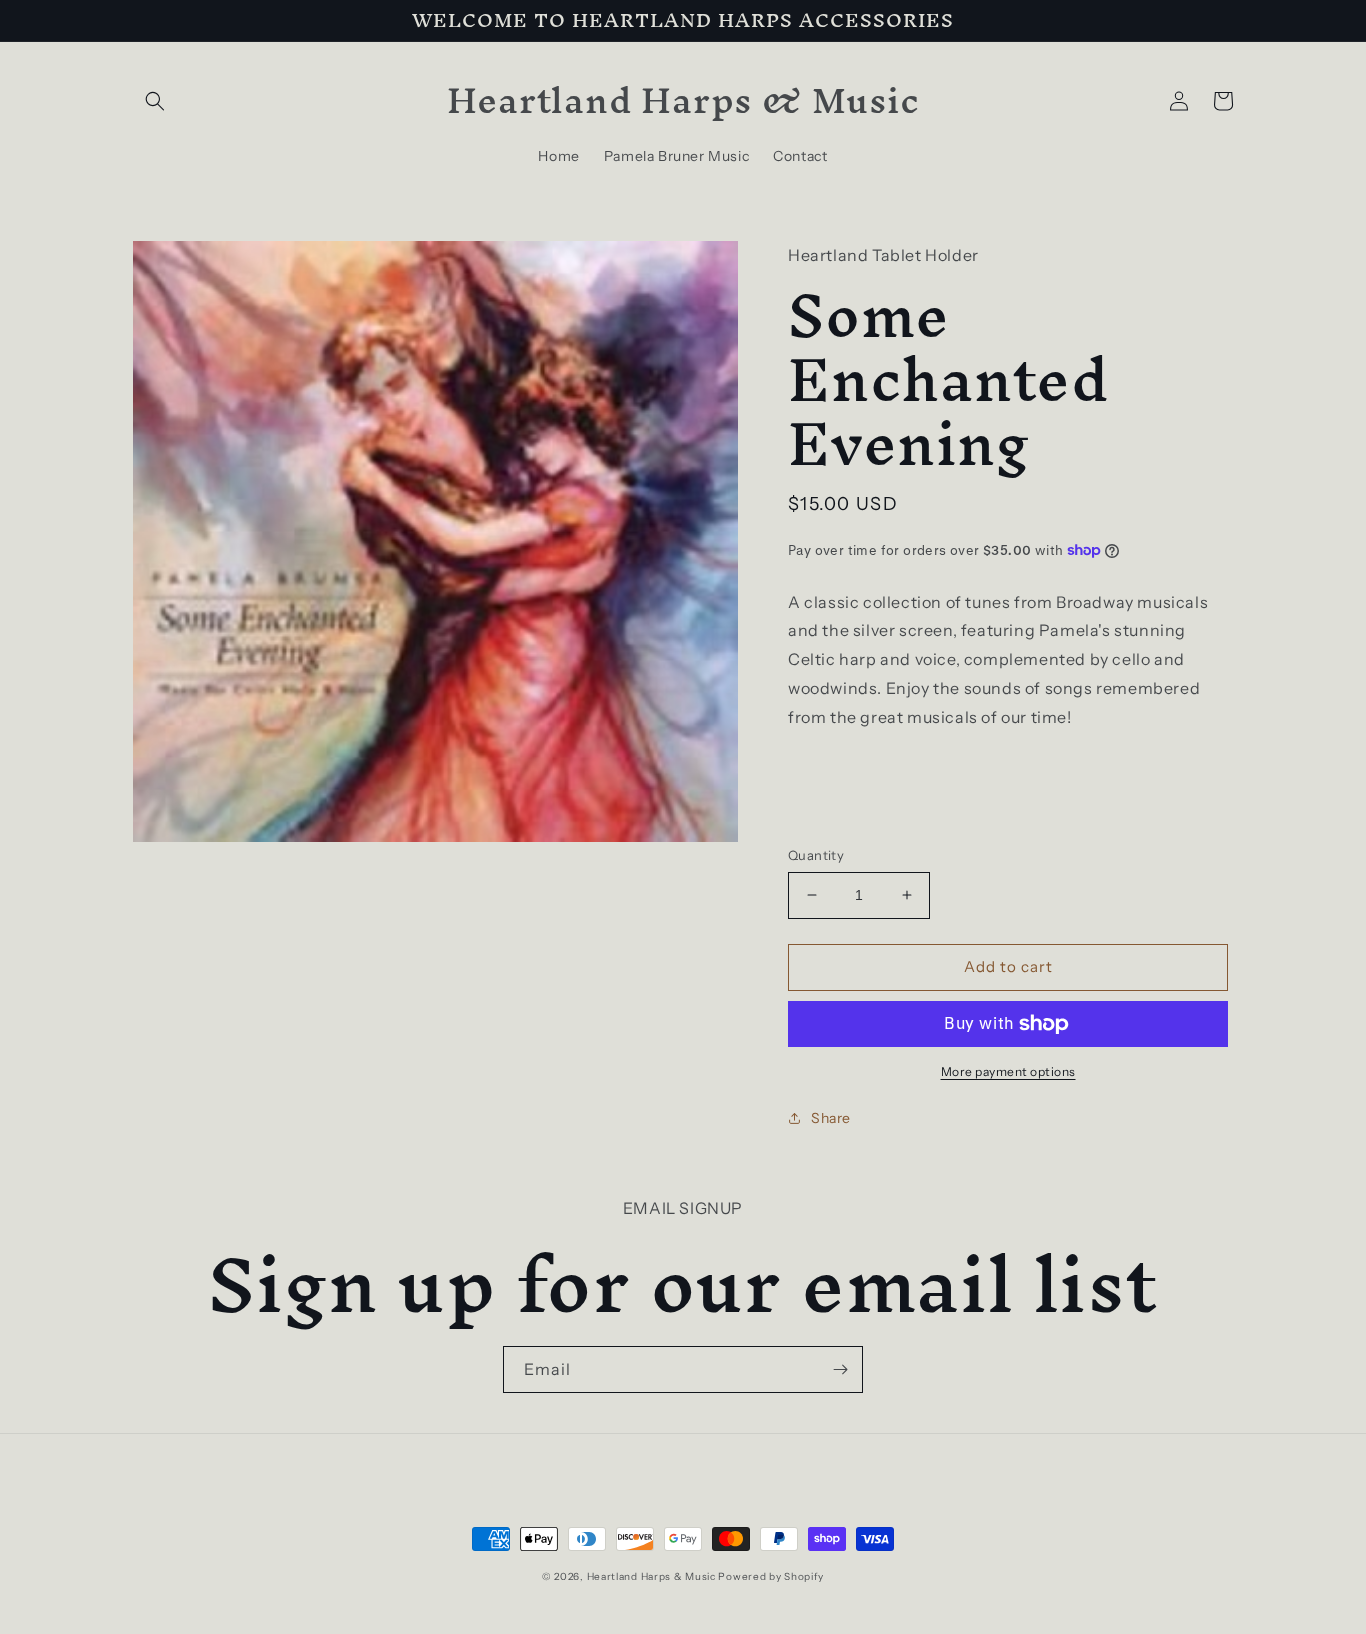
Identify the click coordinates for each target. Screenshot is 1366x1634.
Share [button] (831, 1118)
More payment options (1008, 1071)
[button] (155, 101)
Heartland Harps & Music (651, 1576)
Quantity (816, 855)
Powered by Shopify (771, 1576)
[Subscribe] (840, 1369)
